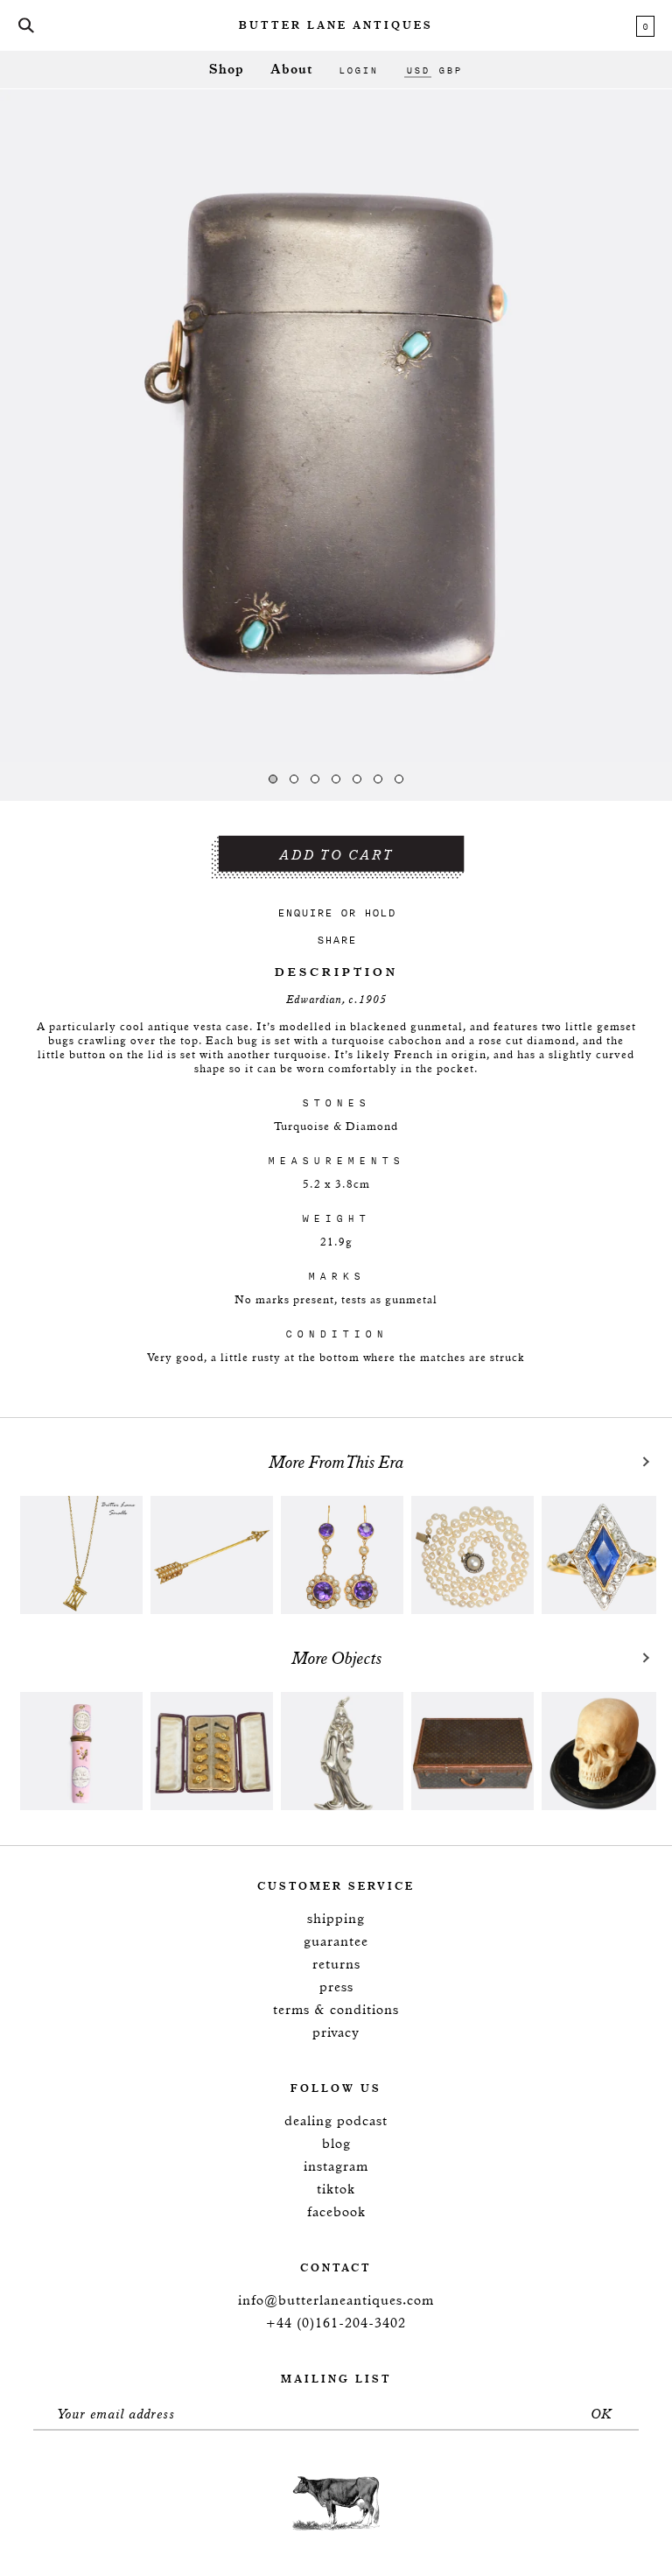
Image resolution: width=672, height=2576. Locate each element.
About (291, 70)
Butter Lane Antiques (336, 26)
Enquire (305, 912)
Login (358, 70)
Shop (227, 70)
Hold (380, 912)
